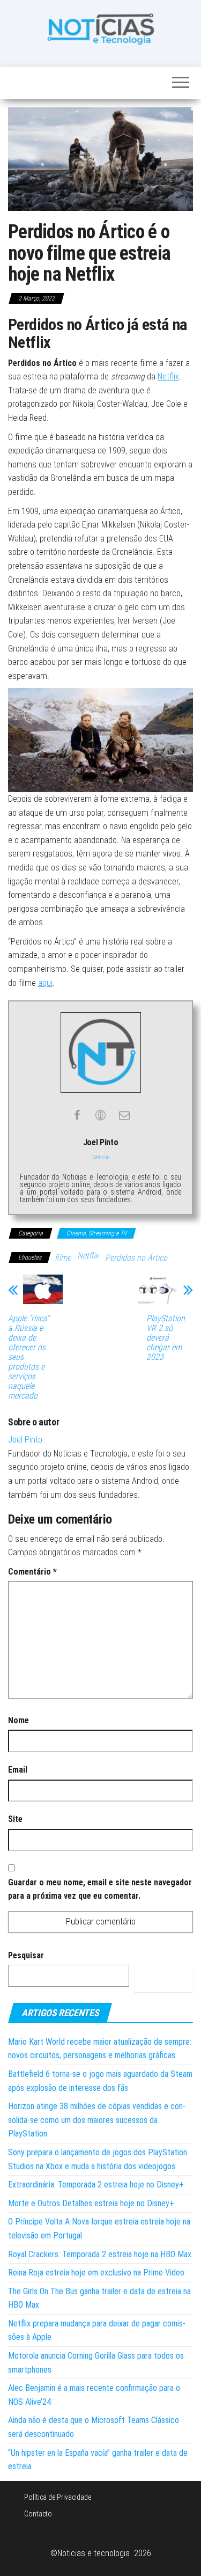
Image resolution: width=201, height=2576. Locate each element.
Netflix (168, 376)
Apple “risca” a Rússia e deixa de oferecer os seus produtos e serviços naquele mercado (29, 1357)
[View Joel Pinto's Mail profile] (124, 1115)
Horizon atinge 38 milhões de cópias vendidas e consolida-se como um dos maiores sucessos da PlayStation (97, 2120)
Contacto (38, 2514)
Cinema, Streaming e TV (96, 1233)
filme (63, 1258)
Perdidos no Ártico (136, 1258)
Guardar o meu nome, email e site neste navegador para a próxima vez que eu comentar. (100, 1889)
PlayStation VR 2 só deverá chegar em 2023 (166, 1338)
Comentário (32, 1572)
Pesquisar (26, 1955)
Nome (18, 1720)
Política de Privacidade (58, 2497)
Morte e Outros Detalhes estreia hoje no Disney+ (91, 2203)
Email (18, 1770)
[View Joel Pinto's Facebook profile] (77, 1115)
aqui (45, 983)
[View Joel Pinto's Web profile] (101, 1115)
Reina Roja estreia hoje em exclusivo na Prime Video (96, 2273)
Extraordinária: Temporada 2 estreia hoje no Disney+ (96, 2185)
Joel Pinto (25, 1440)
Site (15, 1819)
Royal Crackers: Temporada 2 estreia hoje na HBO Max (100, 2254)
